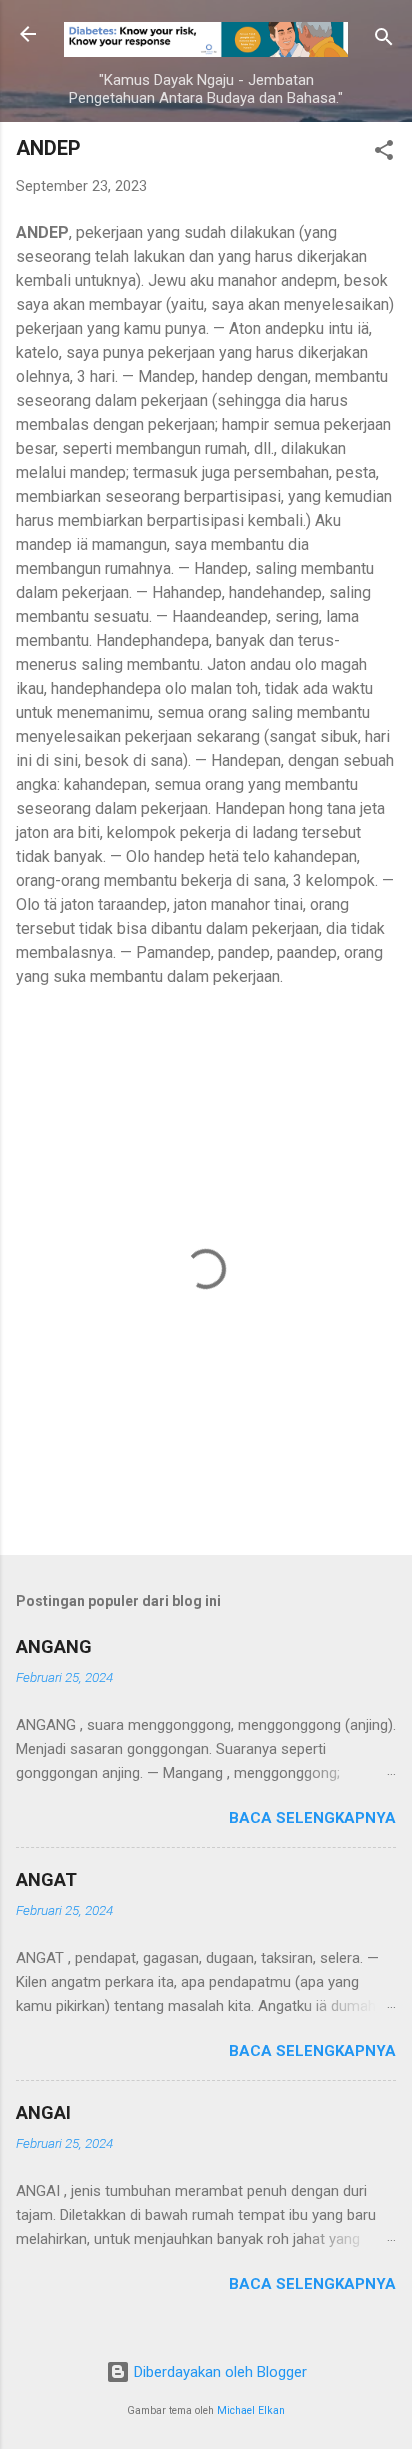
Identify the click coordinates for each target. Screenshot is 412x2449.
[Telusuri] (384, 40)
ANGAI (43, 2112)
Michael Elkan (251, 2410)
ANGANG (54, 1646)
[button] (384, 153)
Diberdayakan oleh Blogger (218, 2372)
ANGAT (46, 1879)
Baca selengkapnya (312, 1818)
